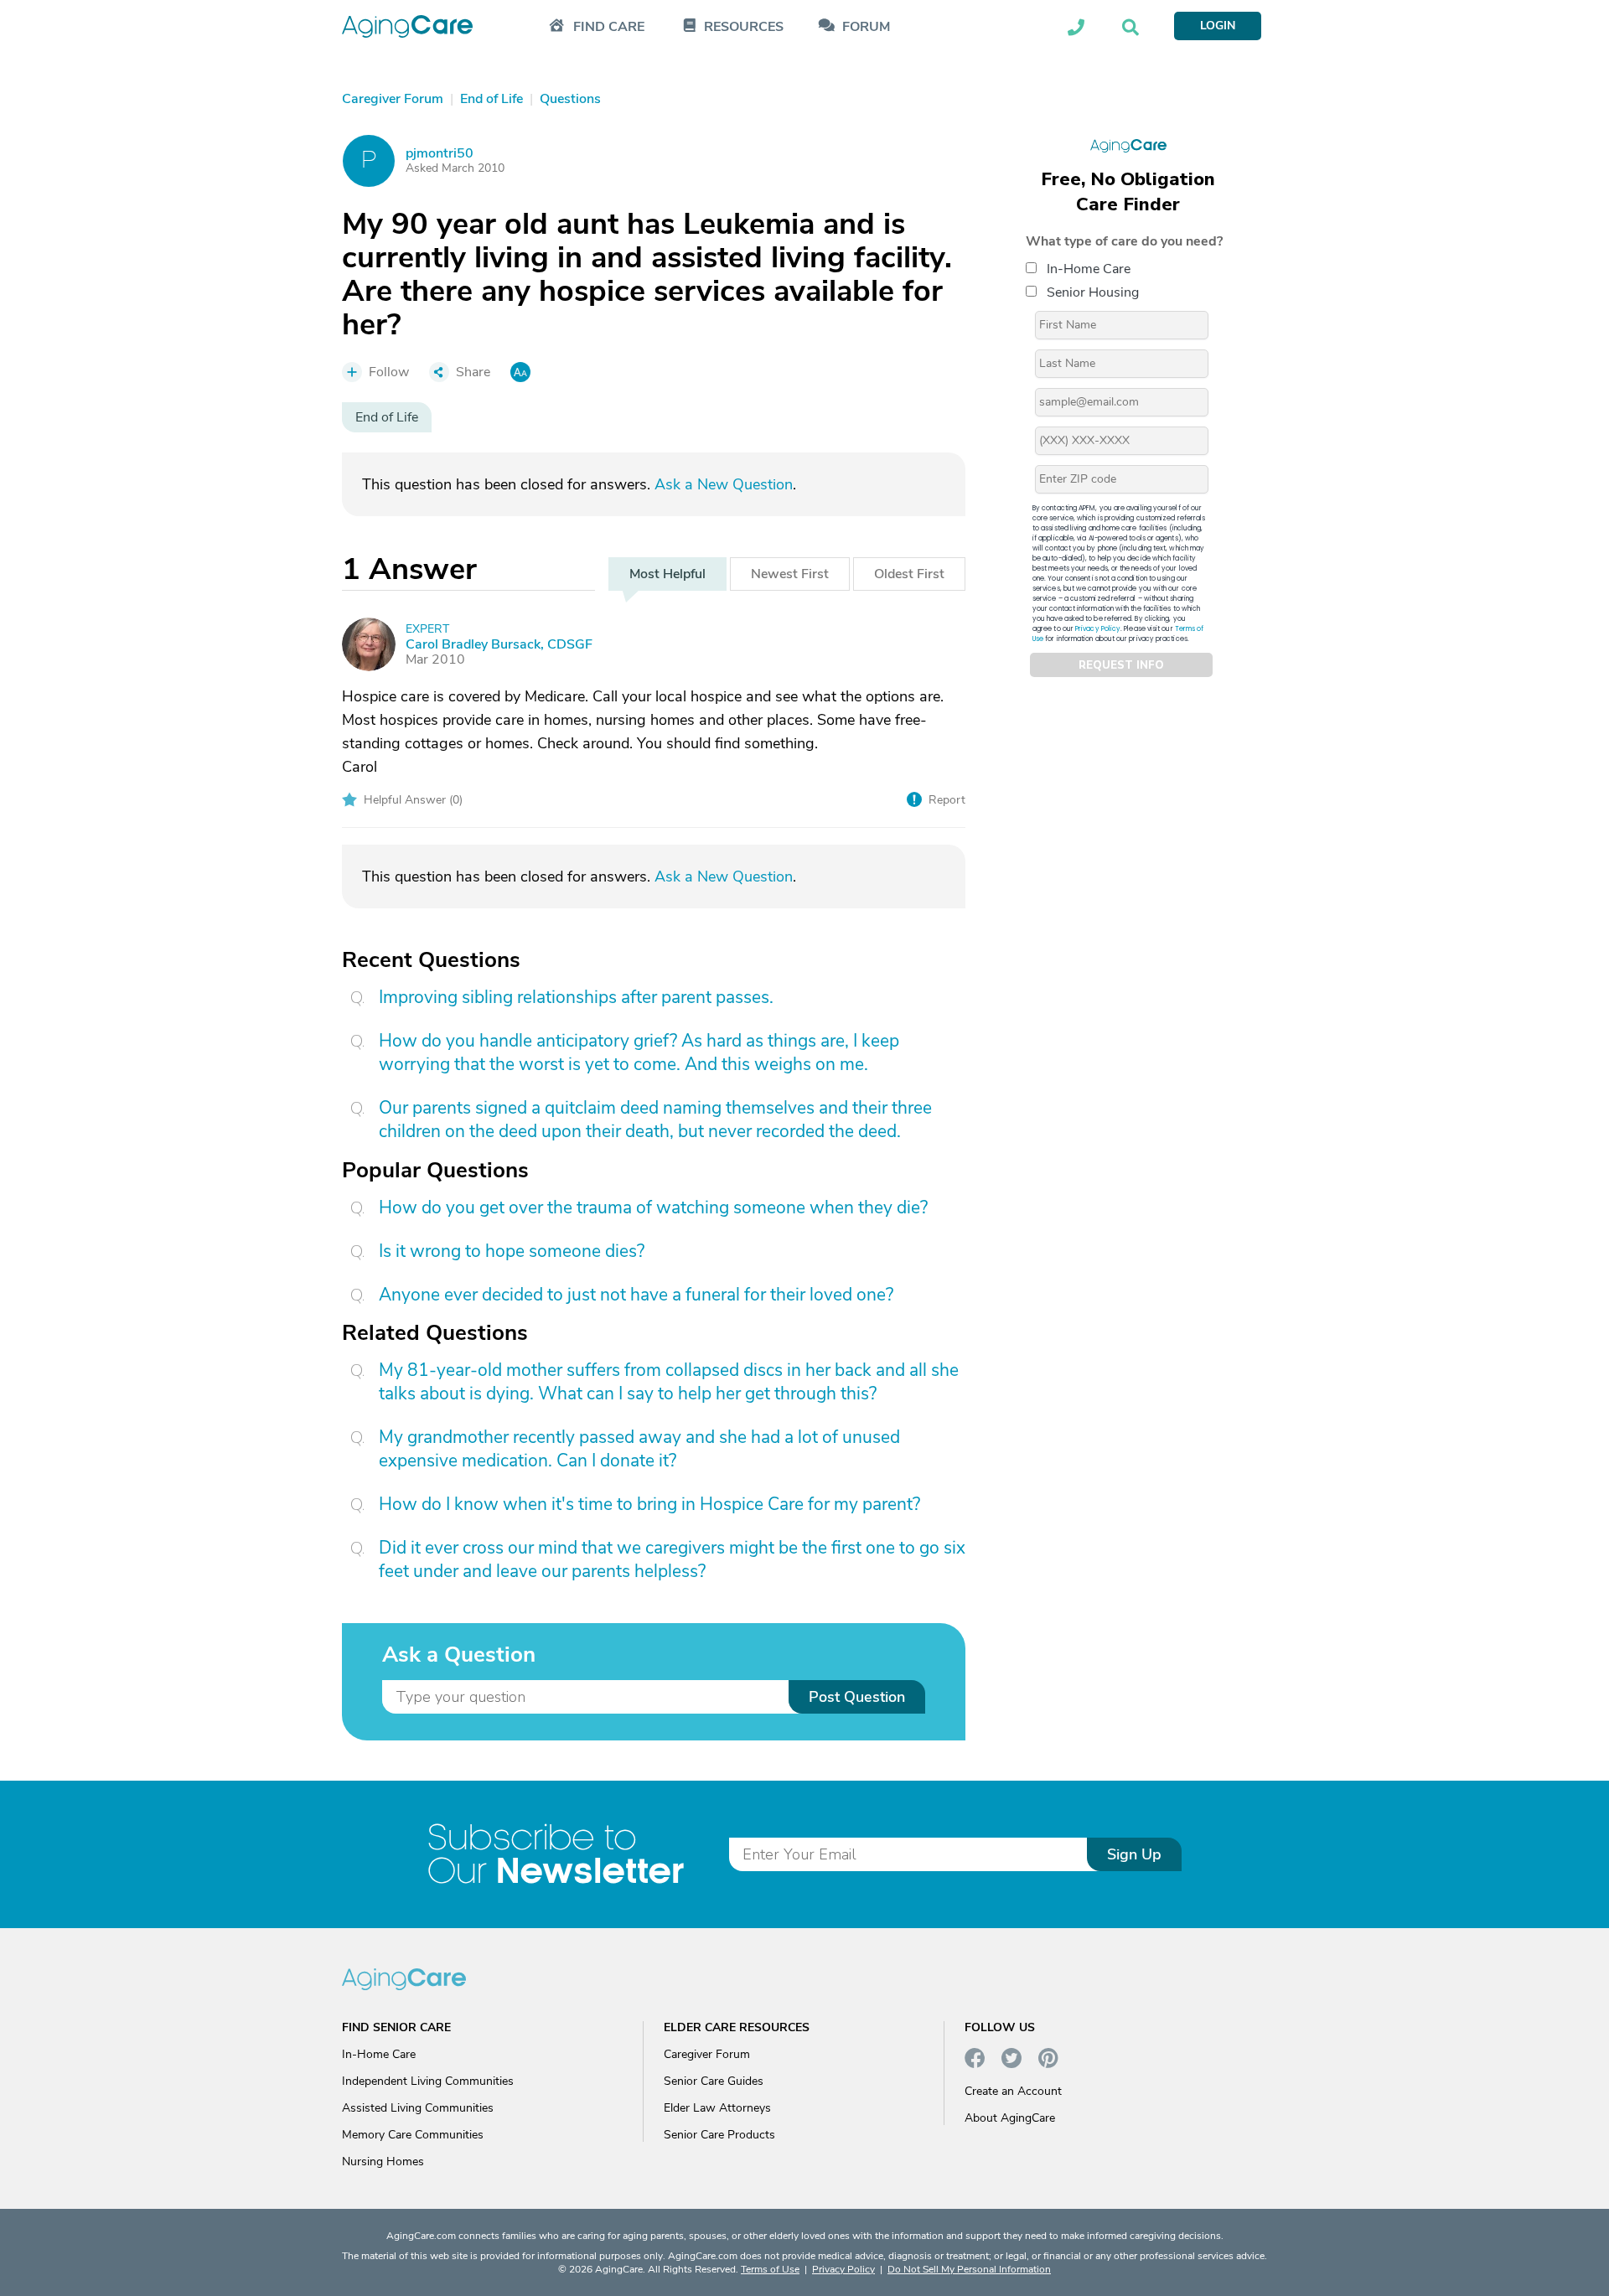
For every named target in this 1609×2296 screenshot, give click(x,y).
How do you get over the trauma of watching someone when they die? (653, 1207)
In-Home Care (1089, 269)
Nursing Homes (383, 2162)
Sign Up (1134, 1854)
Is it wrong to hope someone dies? (512, 1251)
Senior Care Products (719, 2135)
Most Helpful (667, 574)
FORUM (866, 27)
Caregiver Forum (707, 2054)
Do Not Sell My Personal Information (969, 2269)
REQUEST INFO (1121, 665)
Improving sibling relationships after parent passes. (576, 997)
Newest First (790, 574)
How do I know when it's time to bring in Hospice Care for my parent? (649, 1504)
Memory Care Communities (413, 2135)
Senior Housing (1093, 292)
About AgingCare (1010, 2118)
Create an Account (1013, 2091)
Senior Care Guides (714, 2081)
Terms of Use (770, 2269)
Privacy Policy (1098, 629)
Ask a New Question (724, 484)
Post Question (857, 1697)
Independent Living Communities (428, 2081)
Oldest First (909, 574)
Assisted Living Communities (418, 2108)
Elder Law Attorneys (717, 2108)
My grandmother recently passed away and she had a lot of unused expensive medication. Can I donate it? (639, 1449)
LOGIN (1218, 26)
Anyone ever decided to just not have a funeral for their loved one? (636, 1295)
